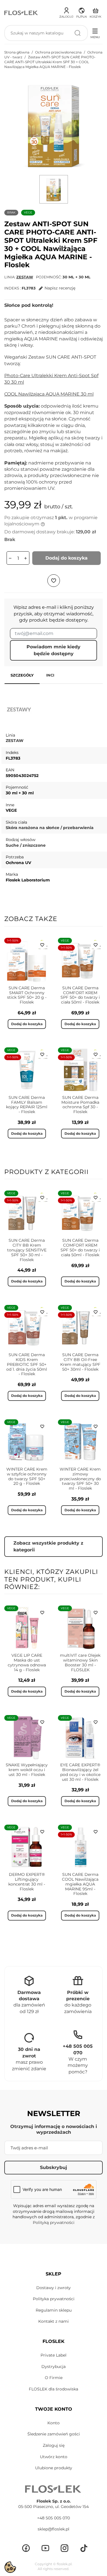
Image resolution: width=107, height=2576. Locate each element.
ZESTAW (25, 277)
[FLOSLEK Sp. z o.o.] (21, 13)
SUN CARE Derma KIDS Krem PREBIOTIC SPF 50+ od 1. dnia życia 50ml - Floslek (27, 1364)
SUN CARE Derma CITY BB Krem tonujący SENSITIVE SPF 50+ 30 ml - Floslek (27, 1250)
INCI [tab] (50, 675)
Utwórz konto (54, 2457)
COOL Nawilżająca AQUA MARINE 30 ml (49, 394)
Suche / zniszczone (26, 845)
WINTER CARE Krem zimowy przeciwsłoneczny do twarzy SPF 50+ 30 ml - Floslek (80, 1479)
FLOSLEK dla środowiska (53, 2389)
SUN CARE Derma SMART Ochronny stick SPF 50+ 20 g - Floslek (27, 995)
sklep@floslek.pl (53, 2529)
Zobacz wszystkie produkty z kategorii (48, 1546)
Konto (53, 2423)
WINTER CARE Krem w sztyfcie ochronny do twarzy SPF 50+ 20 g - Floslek (27, 1476)
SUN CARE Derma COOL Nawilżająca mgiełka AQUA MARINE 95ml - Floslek (80, 1884)
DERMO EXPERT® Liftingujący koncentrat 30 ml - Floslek (27, 1882)
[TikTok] (84, 2548)
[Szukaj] (78, 33)
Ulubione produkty (54, 2468)
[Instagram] (64, 2548)
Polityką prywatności (54, 2223)
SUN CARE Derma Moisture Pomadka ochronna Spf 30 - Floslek (80, 1105)
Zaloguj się (54, 2445)
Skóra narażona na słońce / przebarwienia (50, 828)
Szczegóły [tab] (22, 675)
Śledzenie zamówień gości (54, 2434)
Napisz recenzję (60, 288)
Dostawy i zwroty (53, 2288)
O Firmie (54, 2378)
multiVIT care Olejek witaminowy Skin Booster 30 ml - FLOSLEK (80, 1662)
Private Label (53, 2355)
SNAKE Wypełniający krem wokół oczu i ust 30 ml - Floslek (27, 1770)
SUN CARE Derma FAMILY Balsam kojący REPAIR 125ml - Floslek (27, 1105)
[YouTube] (45, 2548)
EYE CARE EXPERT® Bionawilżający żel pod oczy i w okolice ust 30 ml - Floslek (80, 1772)
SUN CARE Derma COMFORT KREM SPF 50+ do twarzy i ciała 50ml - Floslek (80, 995)
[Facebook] (26, 2548)
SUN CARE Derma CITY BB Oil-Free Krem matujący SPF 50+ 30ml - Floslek (80, 1362)
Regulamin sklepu (54, 2310)
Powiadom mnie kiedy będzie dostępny (53, 650)
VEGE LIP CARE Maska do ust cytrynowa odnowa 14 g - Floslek (27, 1662)
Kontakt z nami (53, 2321)
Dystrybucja (53, 2367)
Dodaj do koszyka (66, 558)
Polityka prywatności (54, 2299)
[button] (81, 12)
